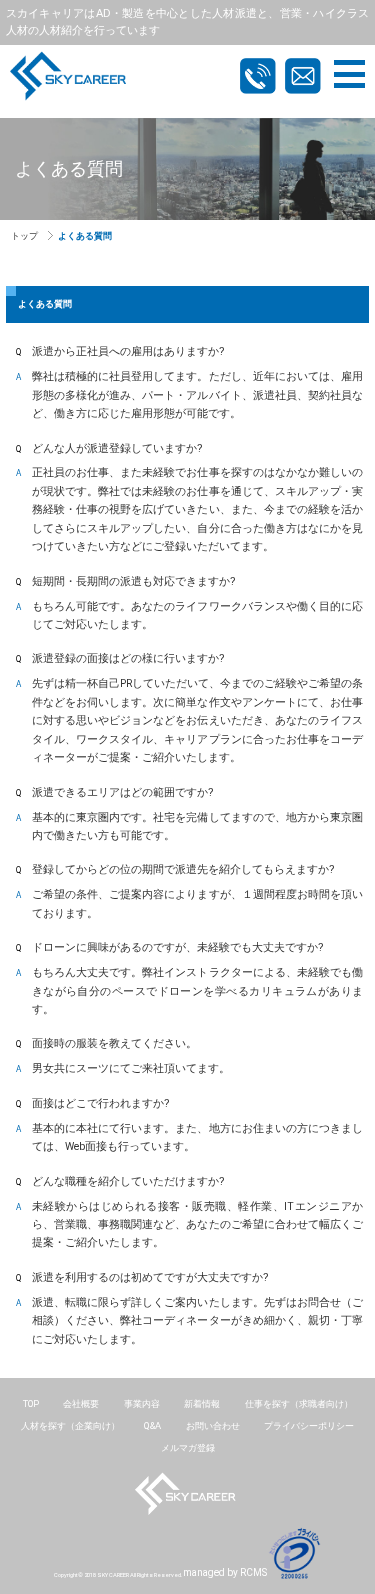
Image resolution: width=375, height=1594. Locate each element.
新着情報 (202, 1403)
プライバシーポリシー (309, 1425)
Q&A (152, 1425)
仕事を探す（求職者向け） (299, 1403)
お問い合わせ (213, 1425)
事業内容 (142, 1403)
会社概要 (81, 1403)
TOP (31, 1403)
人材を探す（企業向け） (70, 1425)
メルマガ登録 (188, 1447)
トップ (24, 235)
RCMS (253, 1572)
